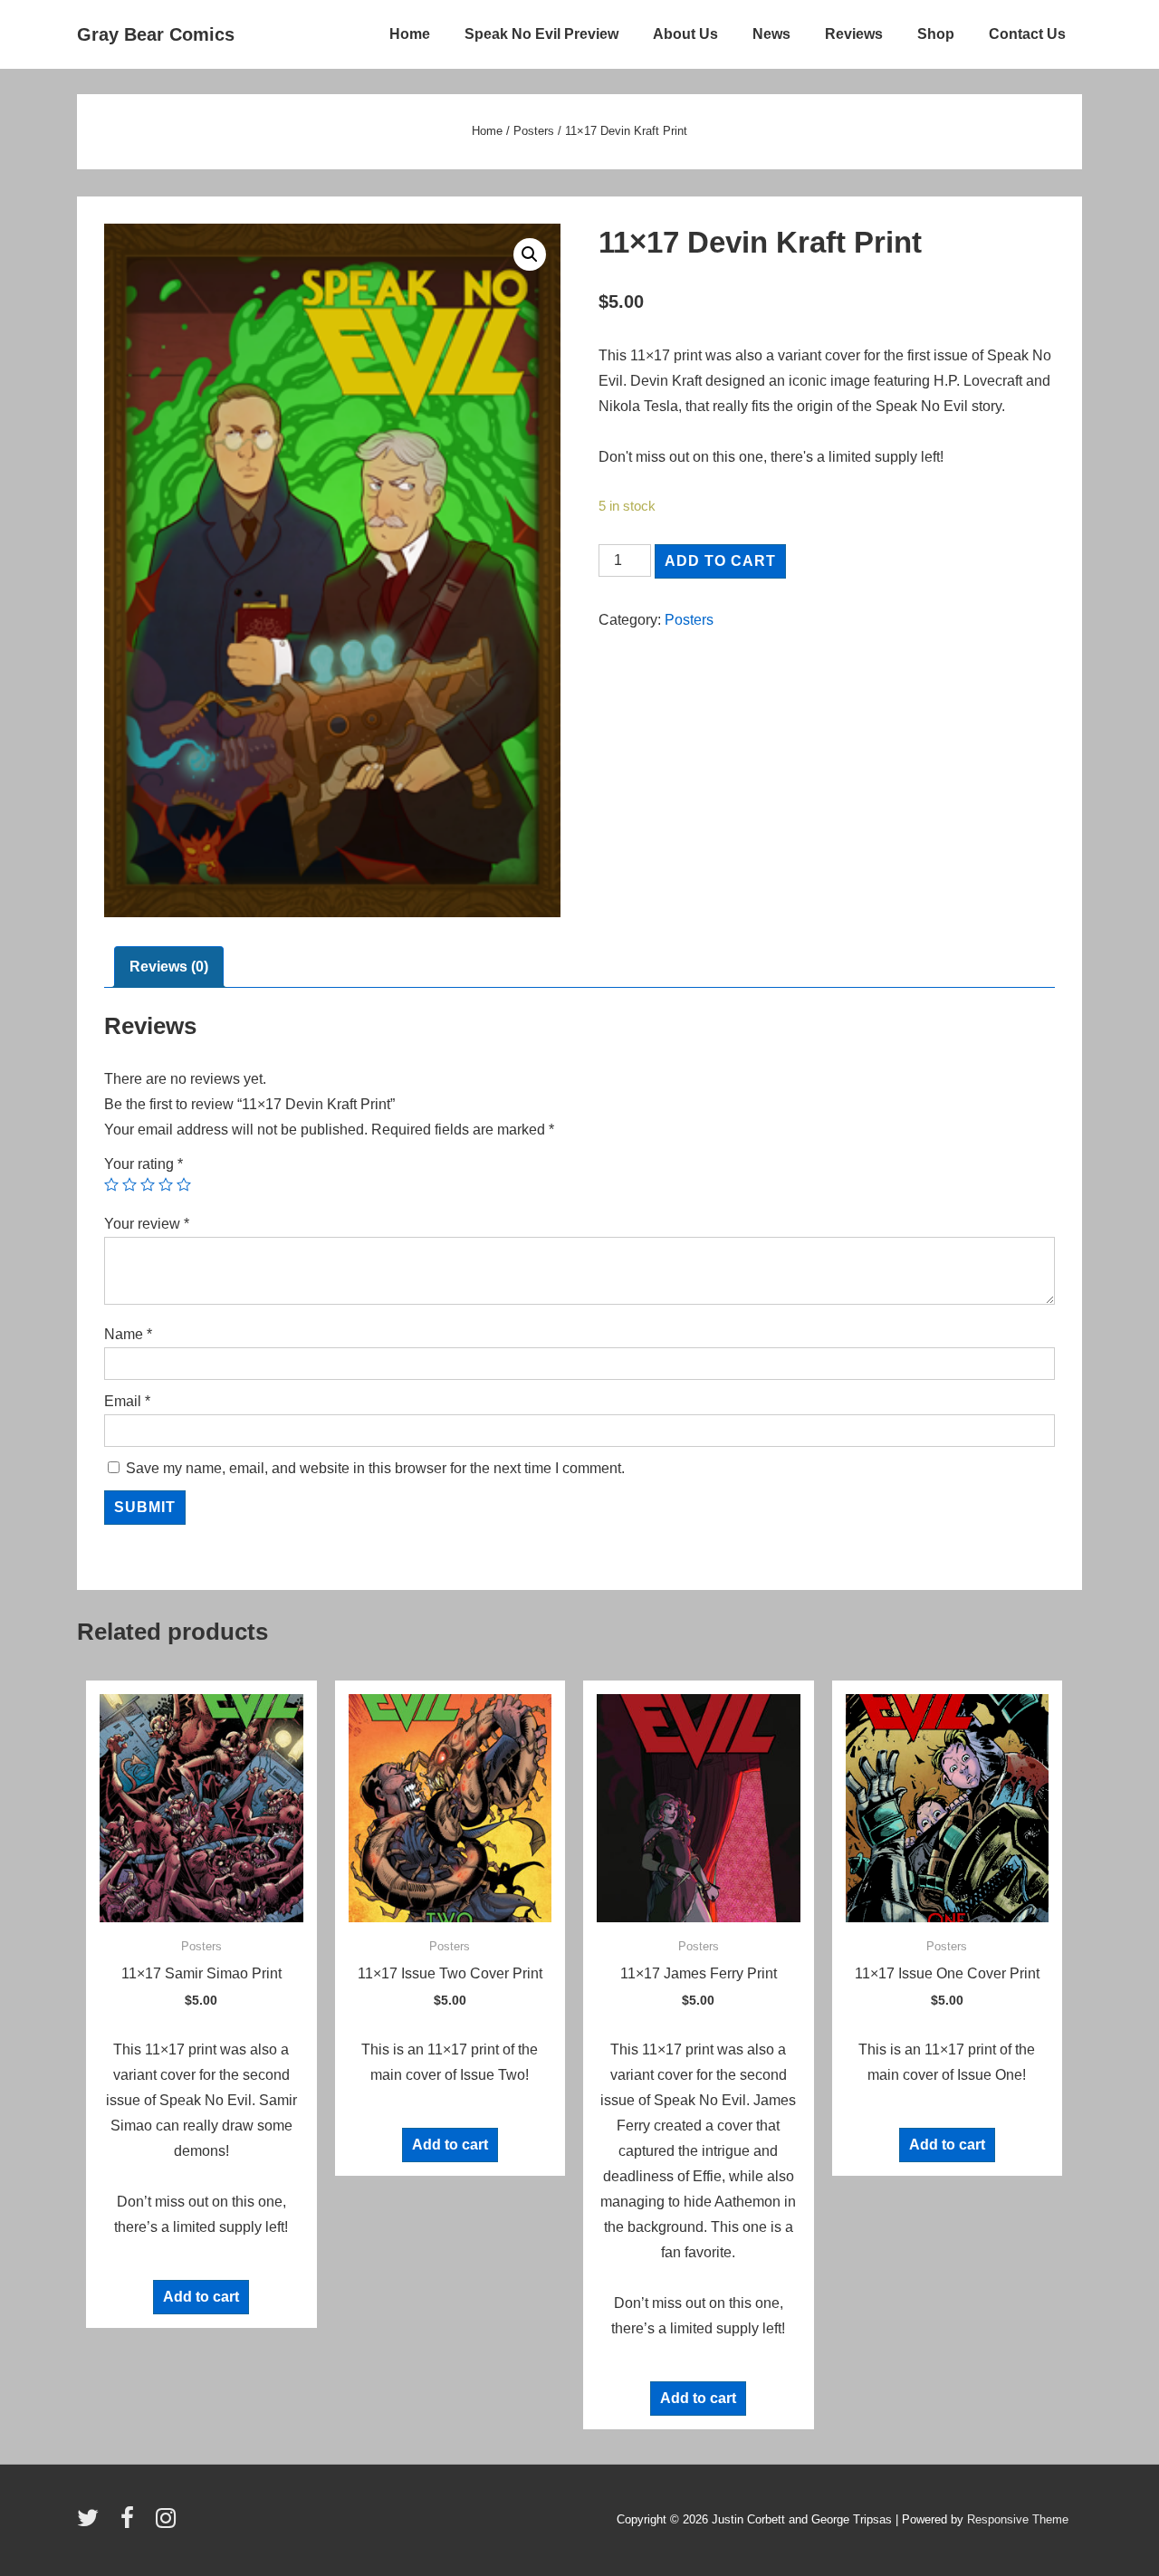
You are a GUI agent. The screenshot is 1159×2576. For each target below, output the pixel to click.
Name (128, 1334)
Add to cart (720, 561)
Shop (936, 34)
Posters (534, 131)
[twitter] (92, 2524)
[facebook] (131, 2524)
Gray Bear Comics (156, 34)
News (771, 34)
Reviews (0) (169, 967)
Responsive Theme (1018, 2519)
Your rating (144, 1164)
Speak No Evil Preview (541, 34)
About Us (685, 34)
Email (127, 1401)
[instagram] (168, 2524)
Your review (147, 1224)
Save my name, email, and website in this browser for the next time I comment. (375, 1468)
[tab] (169, 967)
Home (410, 34)
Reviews (854, 34)
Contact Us (1027, 34)
